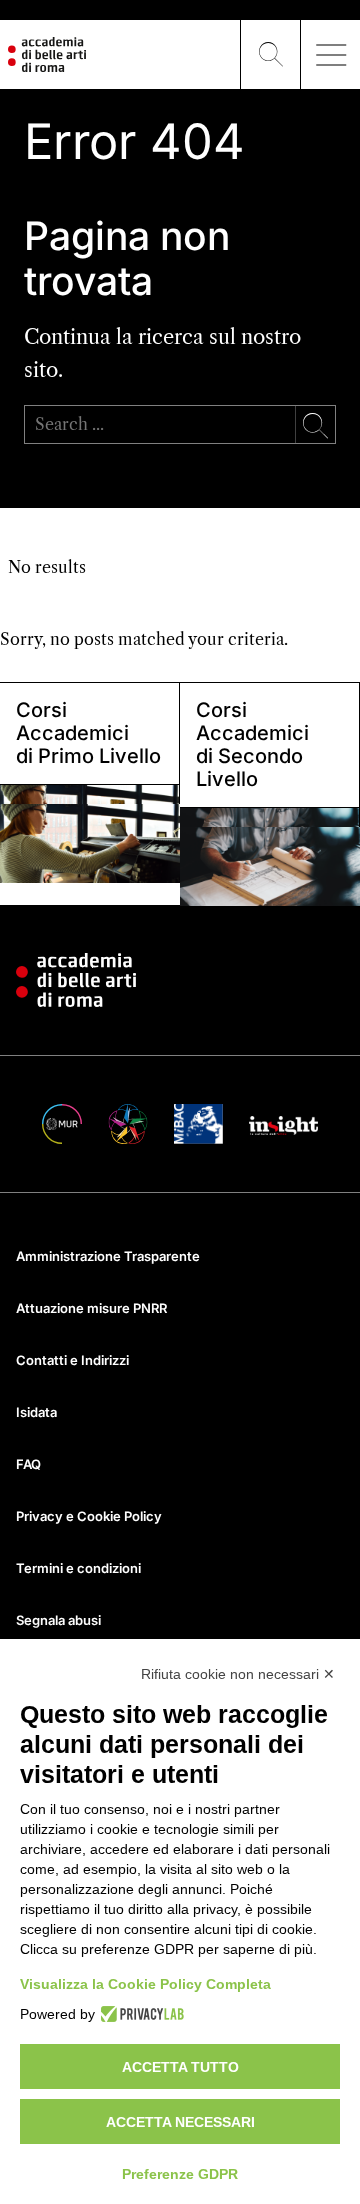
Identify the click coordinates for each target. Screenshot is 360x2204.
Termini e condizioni (78, 1568)
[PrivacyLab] (139, 2014)
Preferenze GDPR (180, 2174)
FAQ (28, 1464)
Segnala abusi (58, 1620)
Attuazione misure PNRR (91, 1308)
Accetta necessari (180, 2122)
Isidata (36, 1412)
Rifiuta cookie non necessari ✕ (238, 1674)
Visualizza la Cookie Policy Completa (145, 1984)
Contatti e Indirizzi (72, 1360)
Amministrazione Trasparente (108, 1256)
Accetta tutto (180, 2067)
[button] (271, 55)
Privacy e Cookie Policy (89, 1516)
